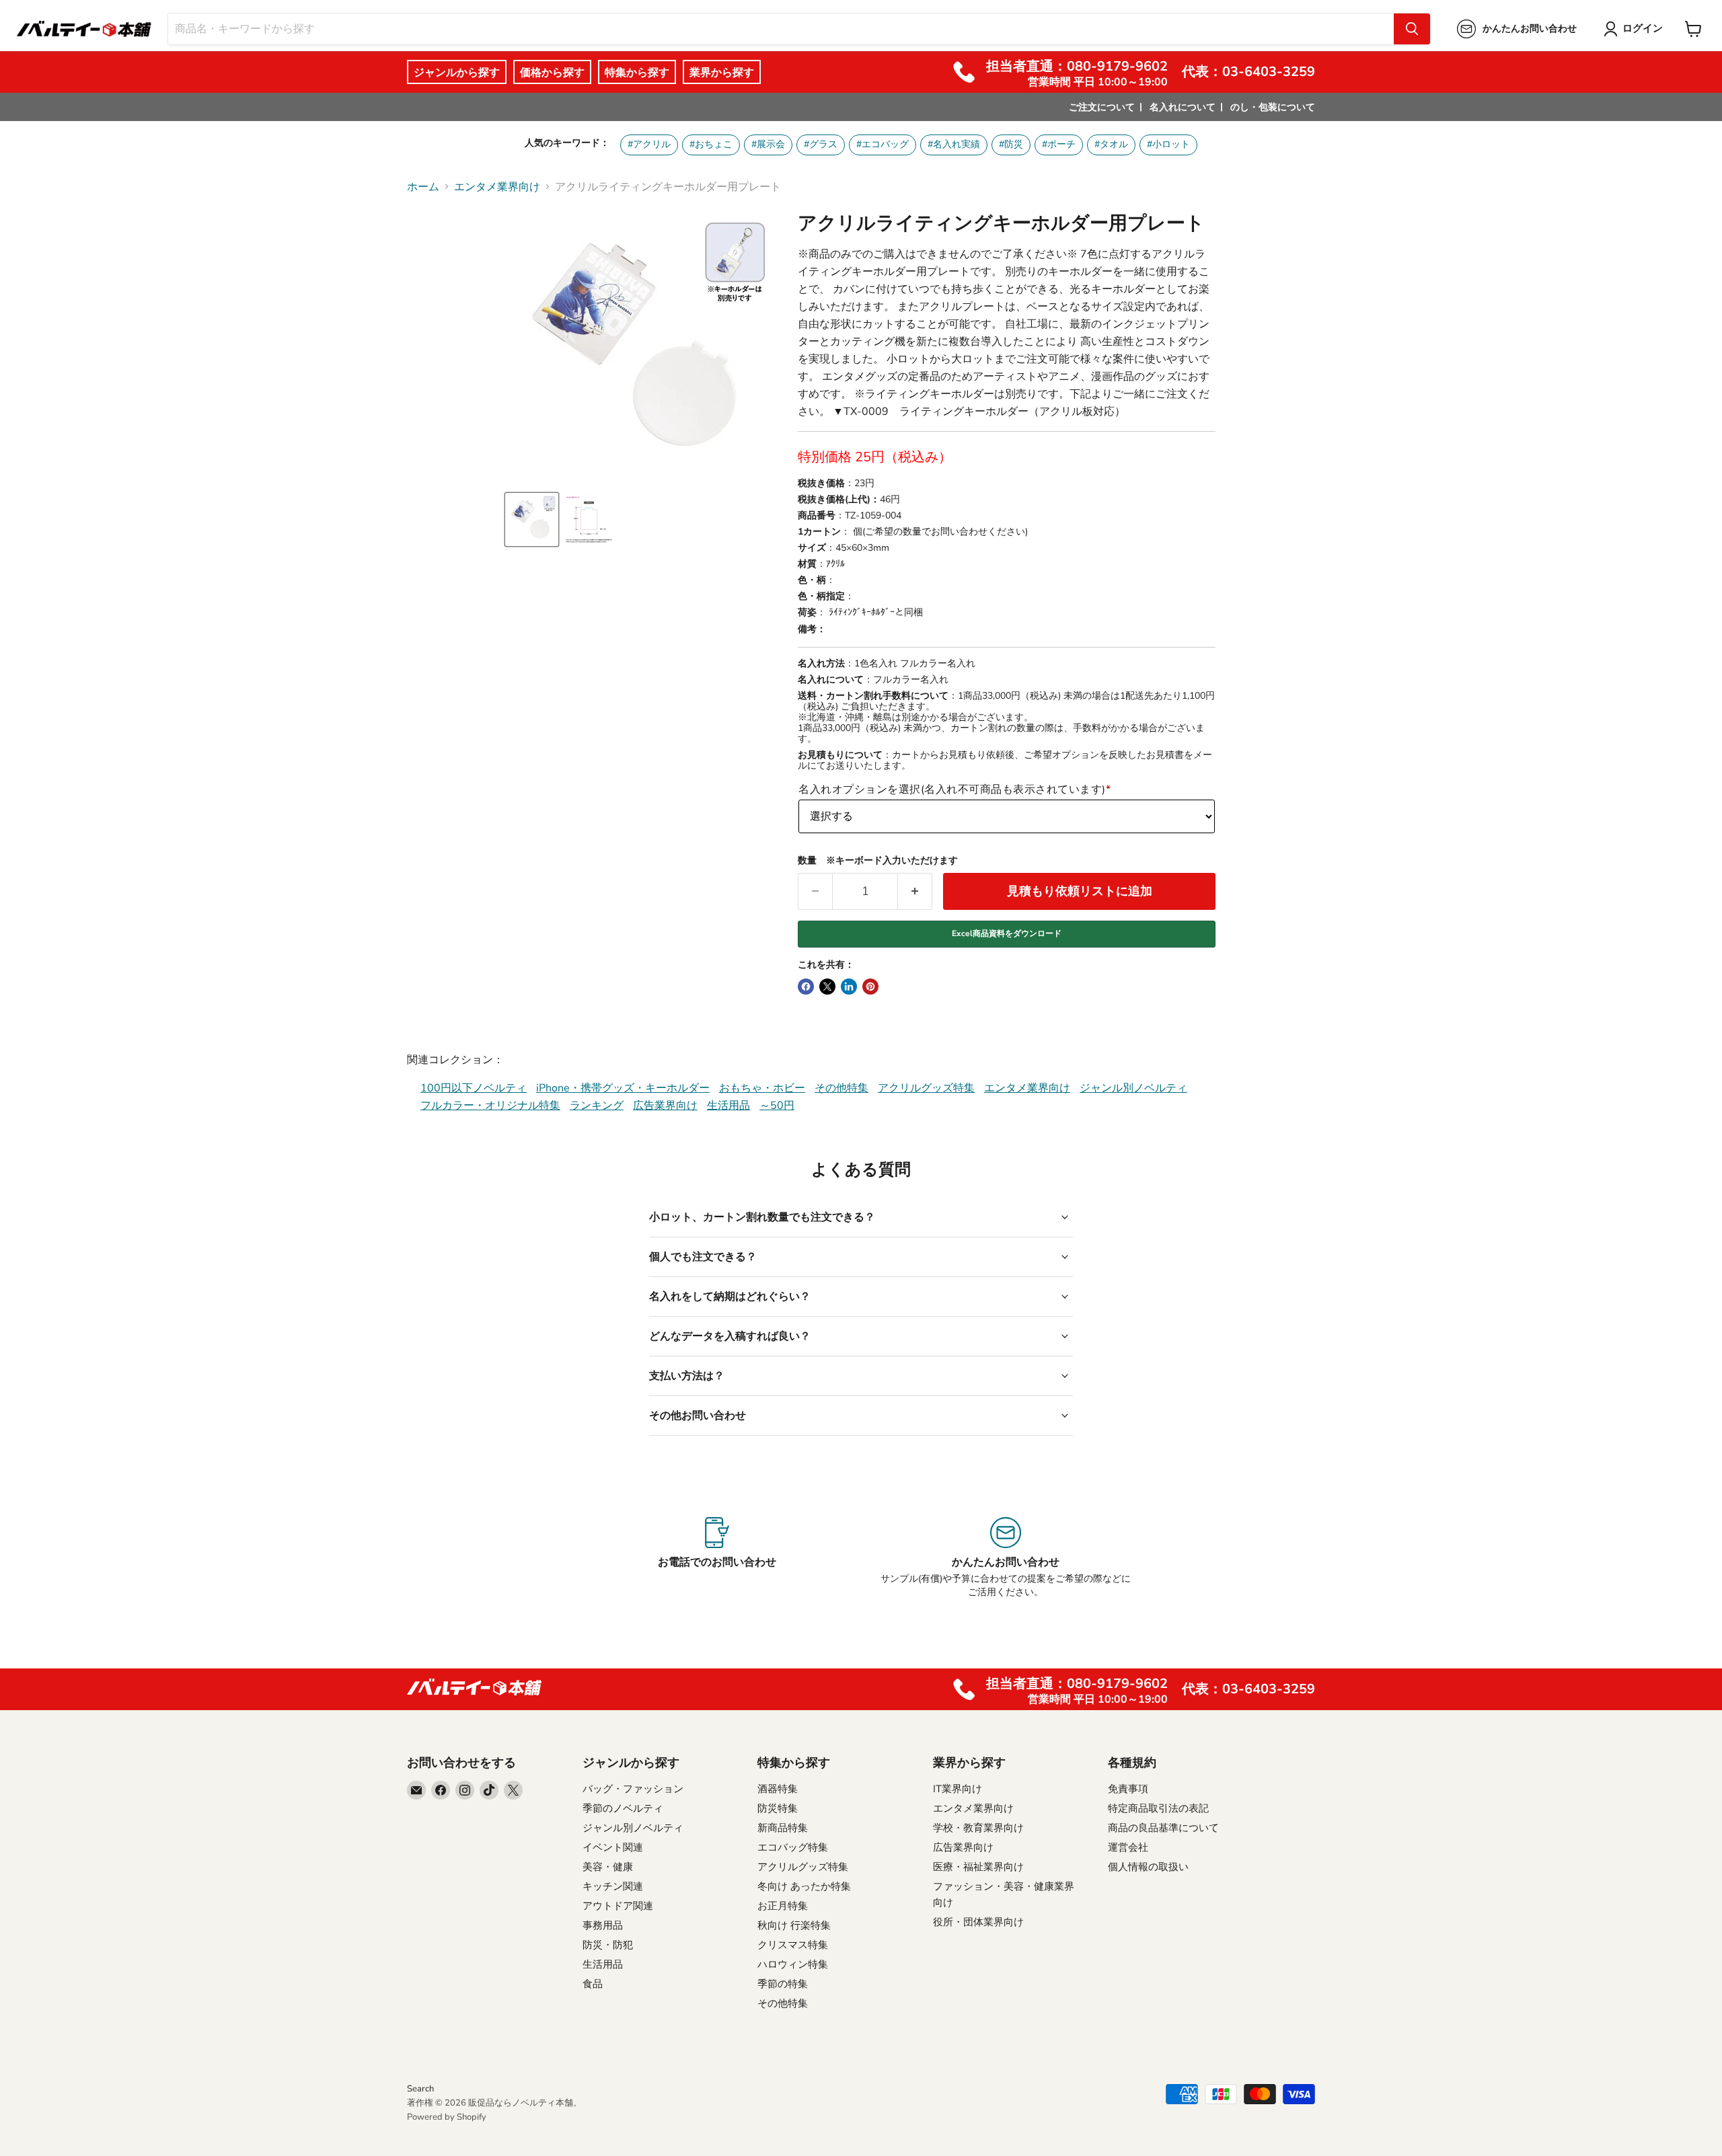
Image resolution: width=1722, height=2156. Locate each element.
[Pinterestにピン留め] (870, 987)
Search (420, 2089)
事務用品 (603, 1925)
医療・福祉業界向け (978, 1867)
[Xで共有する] (827, 987)
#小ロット (1168, 144)
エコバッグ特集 (793, 1847)
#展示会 (768, 144)
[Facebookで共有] (806, 987)
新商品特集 (783, 1828)
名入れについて (1183, 107)
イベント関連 (613, 1847)
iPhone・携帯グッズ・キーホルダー (623, 1088)
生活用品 (728, 1106)
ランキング (597, 1106)
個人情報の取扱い (1148, 1867)
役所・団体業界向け (978, 1922)
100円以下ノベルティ (474, 1088)
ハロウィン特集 (793, 1964)
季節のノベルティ (623, 1808)
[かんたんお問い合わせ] (1005, 1558)
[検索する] (1412, 29)
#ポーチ (1059, 144)
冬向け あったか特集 (804, 1886)
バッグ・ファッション (633, 1789)
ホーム (423, 187)
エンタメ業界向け (497, 187)
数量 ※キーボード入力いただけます (878, 861)
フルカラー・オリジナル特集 (490, 1106)
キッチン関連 (613, 1886)
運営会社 (1128, 1847)
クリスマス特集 (793, 1945)
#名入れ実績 (954, 144)
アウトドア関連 (618, 1906)
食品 (593, 1984)
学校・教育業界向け (978, 1828)
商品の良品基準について (1163, 1828)
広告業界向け (665, 1106)
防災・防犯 (608, 1945)
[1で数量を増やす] (915, 891)
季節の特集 (783, 1984)
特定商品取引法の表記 (1158, 1808)
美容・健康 (608, 1867)
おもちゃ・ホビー (762, 1088)
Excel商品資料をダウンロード (1007, 933)
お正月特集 (783, 1906)
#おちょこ (711, 144)
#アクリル (649, 144)
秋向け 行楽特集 (794, 1925)
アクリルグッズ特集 (926, 1088)
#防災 (1011, 144)
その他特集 (841, 1088)
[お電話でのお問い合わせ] (717, 1558)
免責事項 (1128, 1789)
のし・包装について (1273, 107)
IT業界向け (958, 1789)
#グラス (821, 144)
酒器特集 (778, 1789)
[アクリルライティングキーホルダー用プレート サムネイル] (532, 519)
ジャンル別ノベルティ (1133, 1088)
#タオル (1111, 144)
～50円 (777, 1106)
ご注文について (1102, 107)
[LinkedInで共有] (849, 987)
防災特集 (778, 1808)
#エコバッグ (883, 144)
